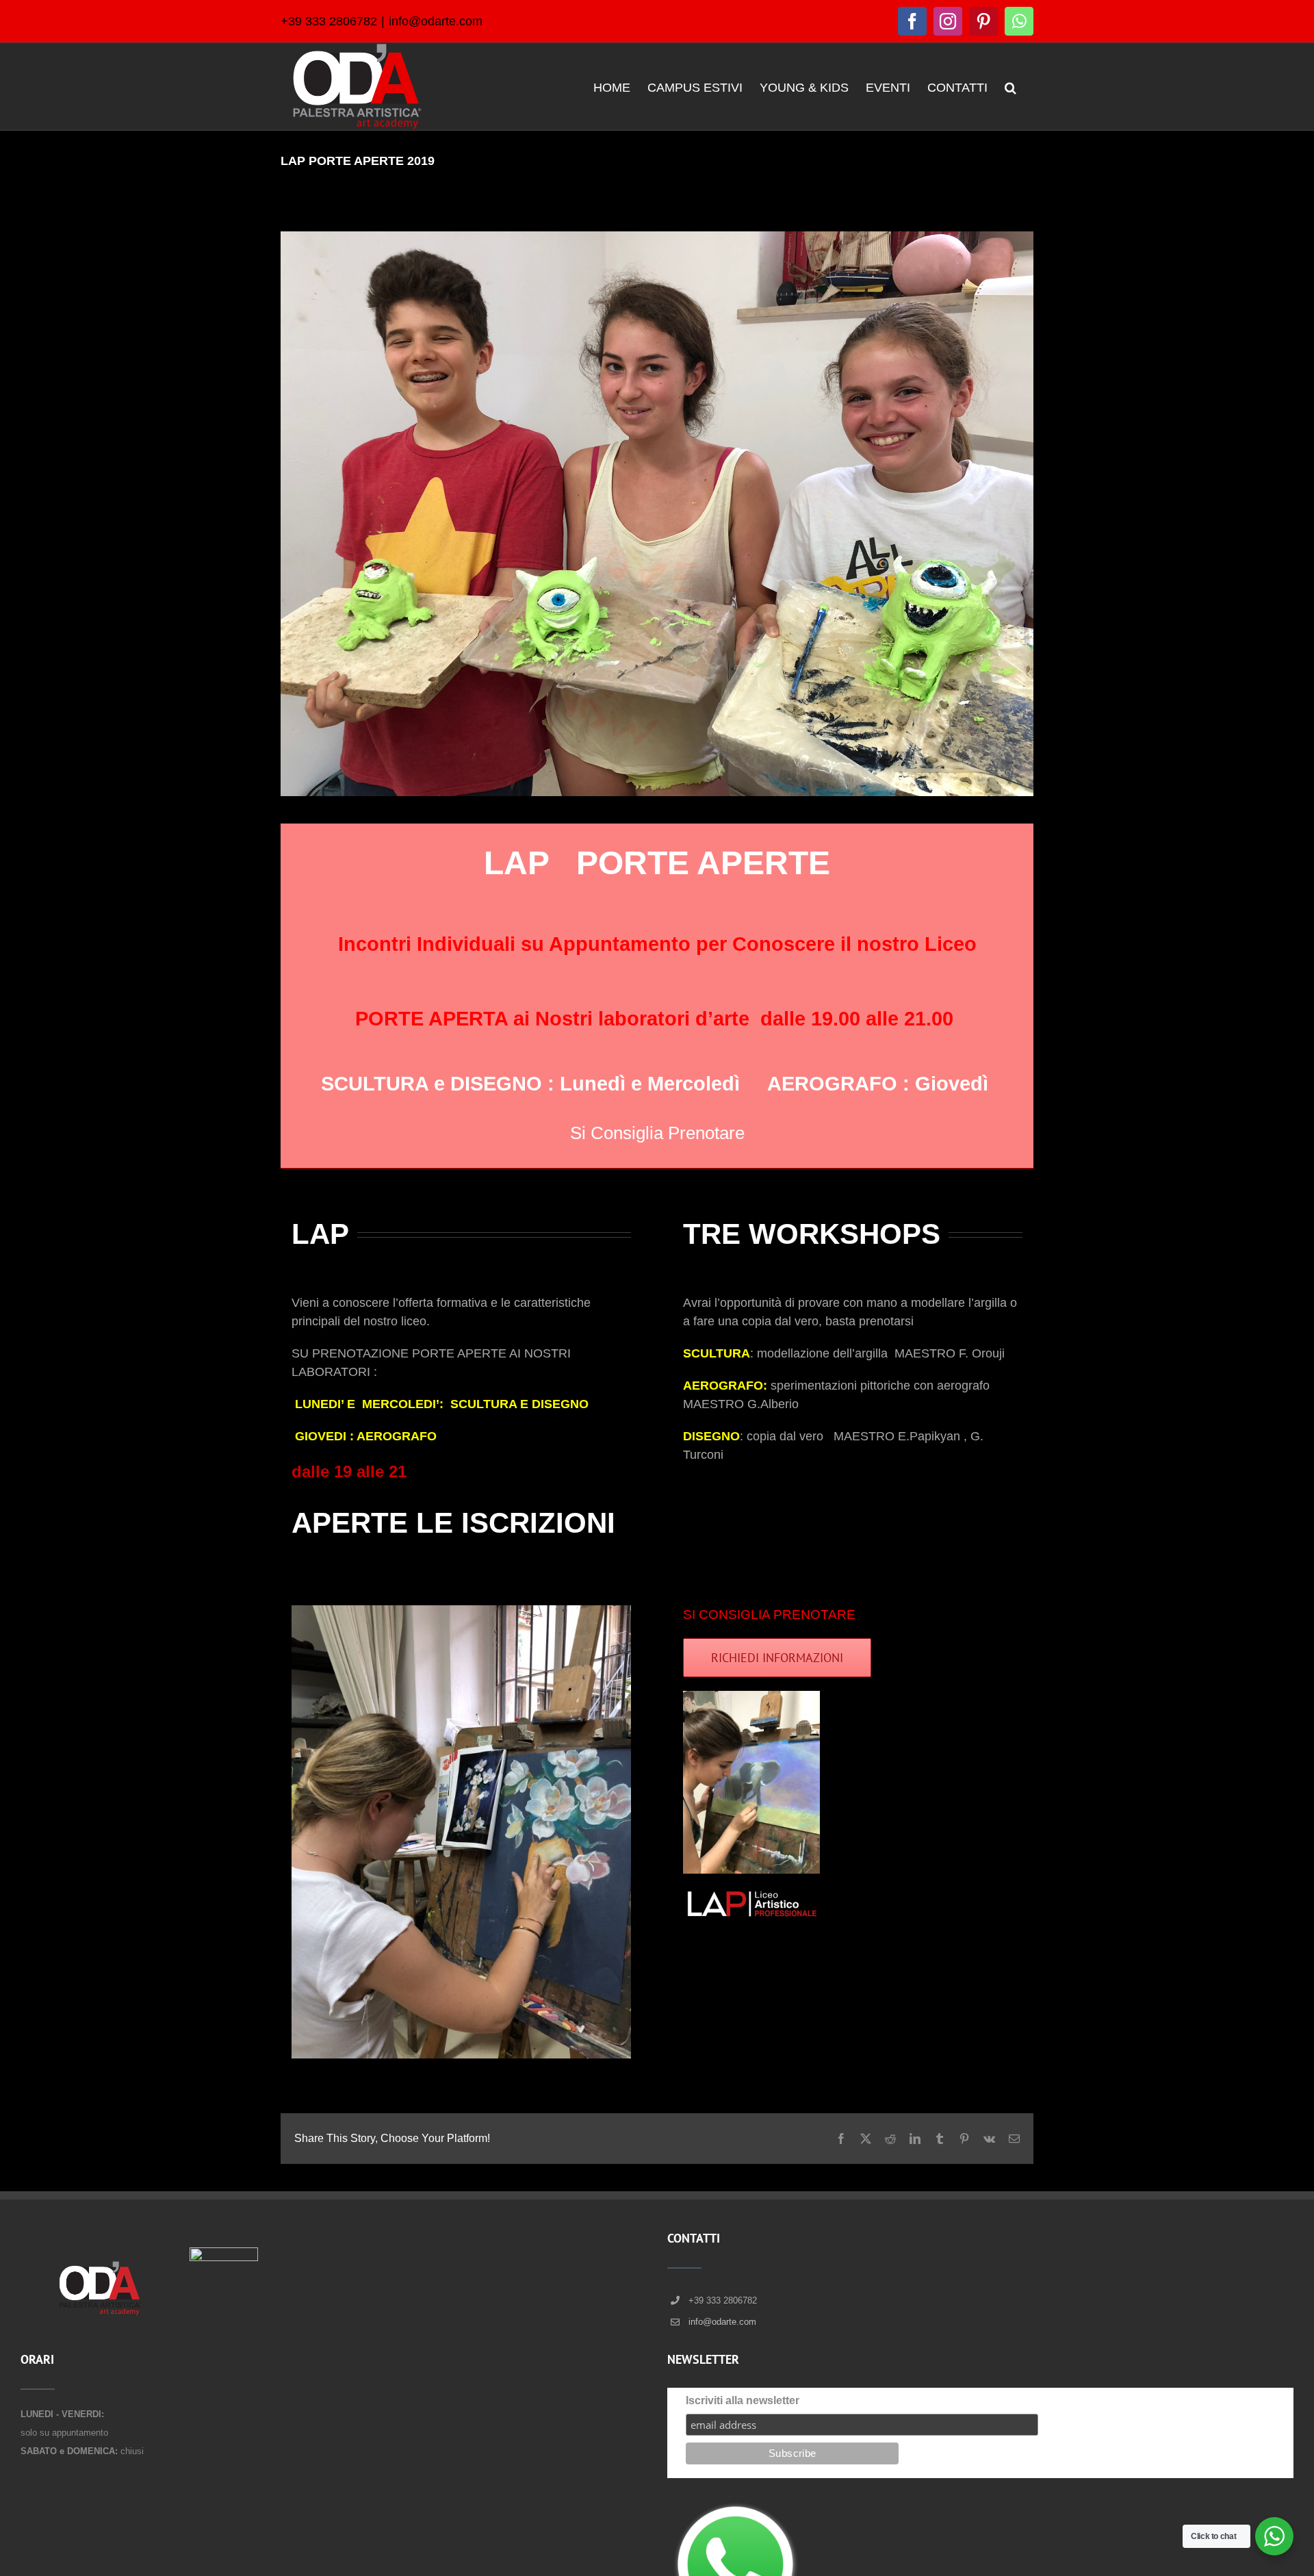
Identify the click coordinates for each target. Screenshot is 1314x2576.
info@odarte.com (436, 21)
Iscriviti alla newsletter (743, 2400)
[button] (1010, 87)
